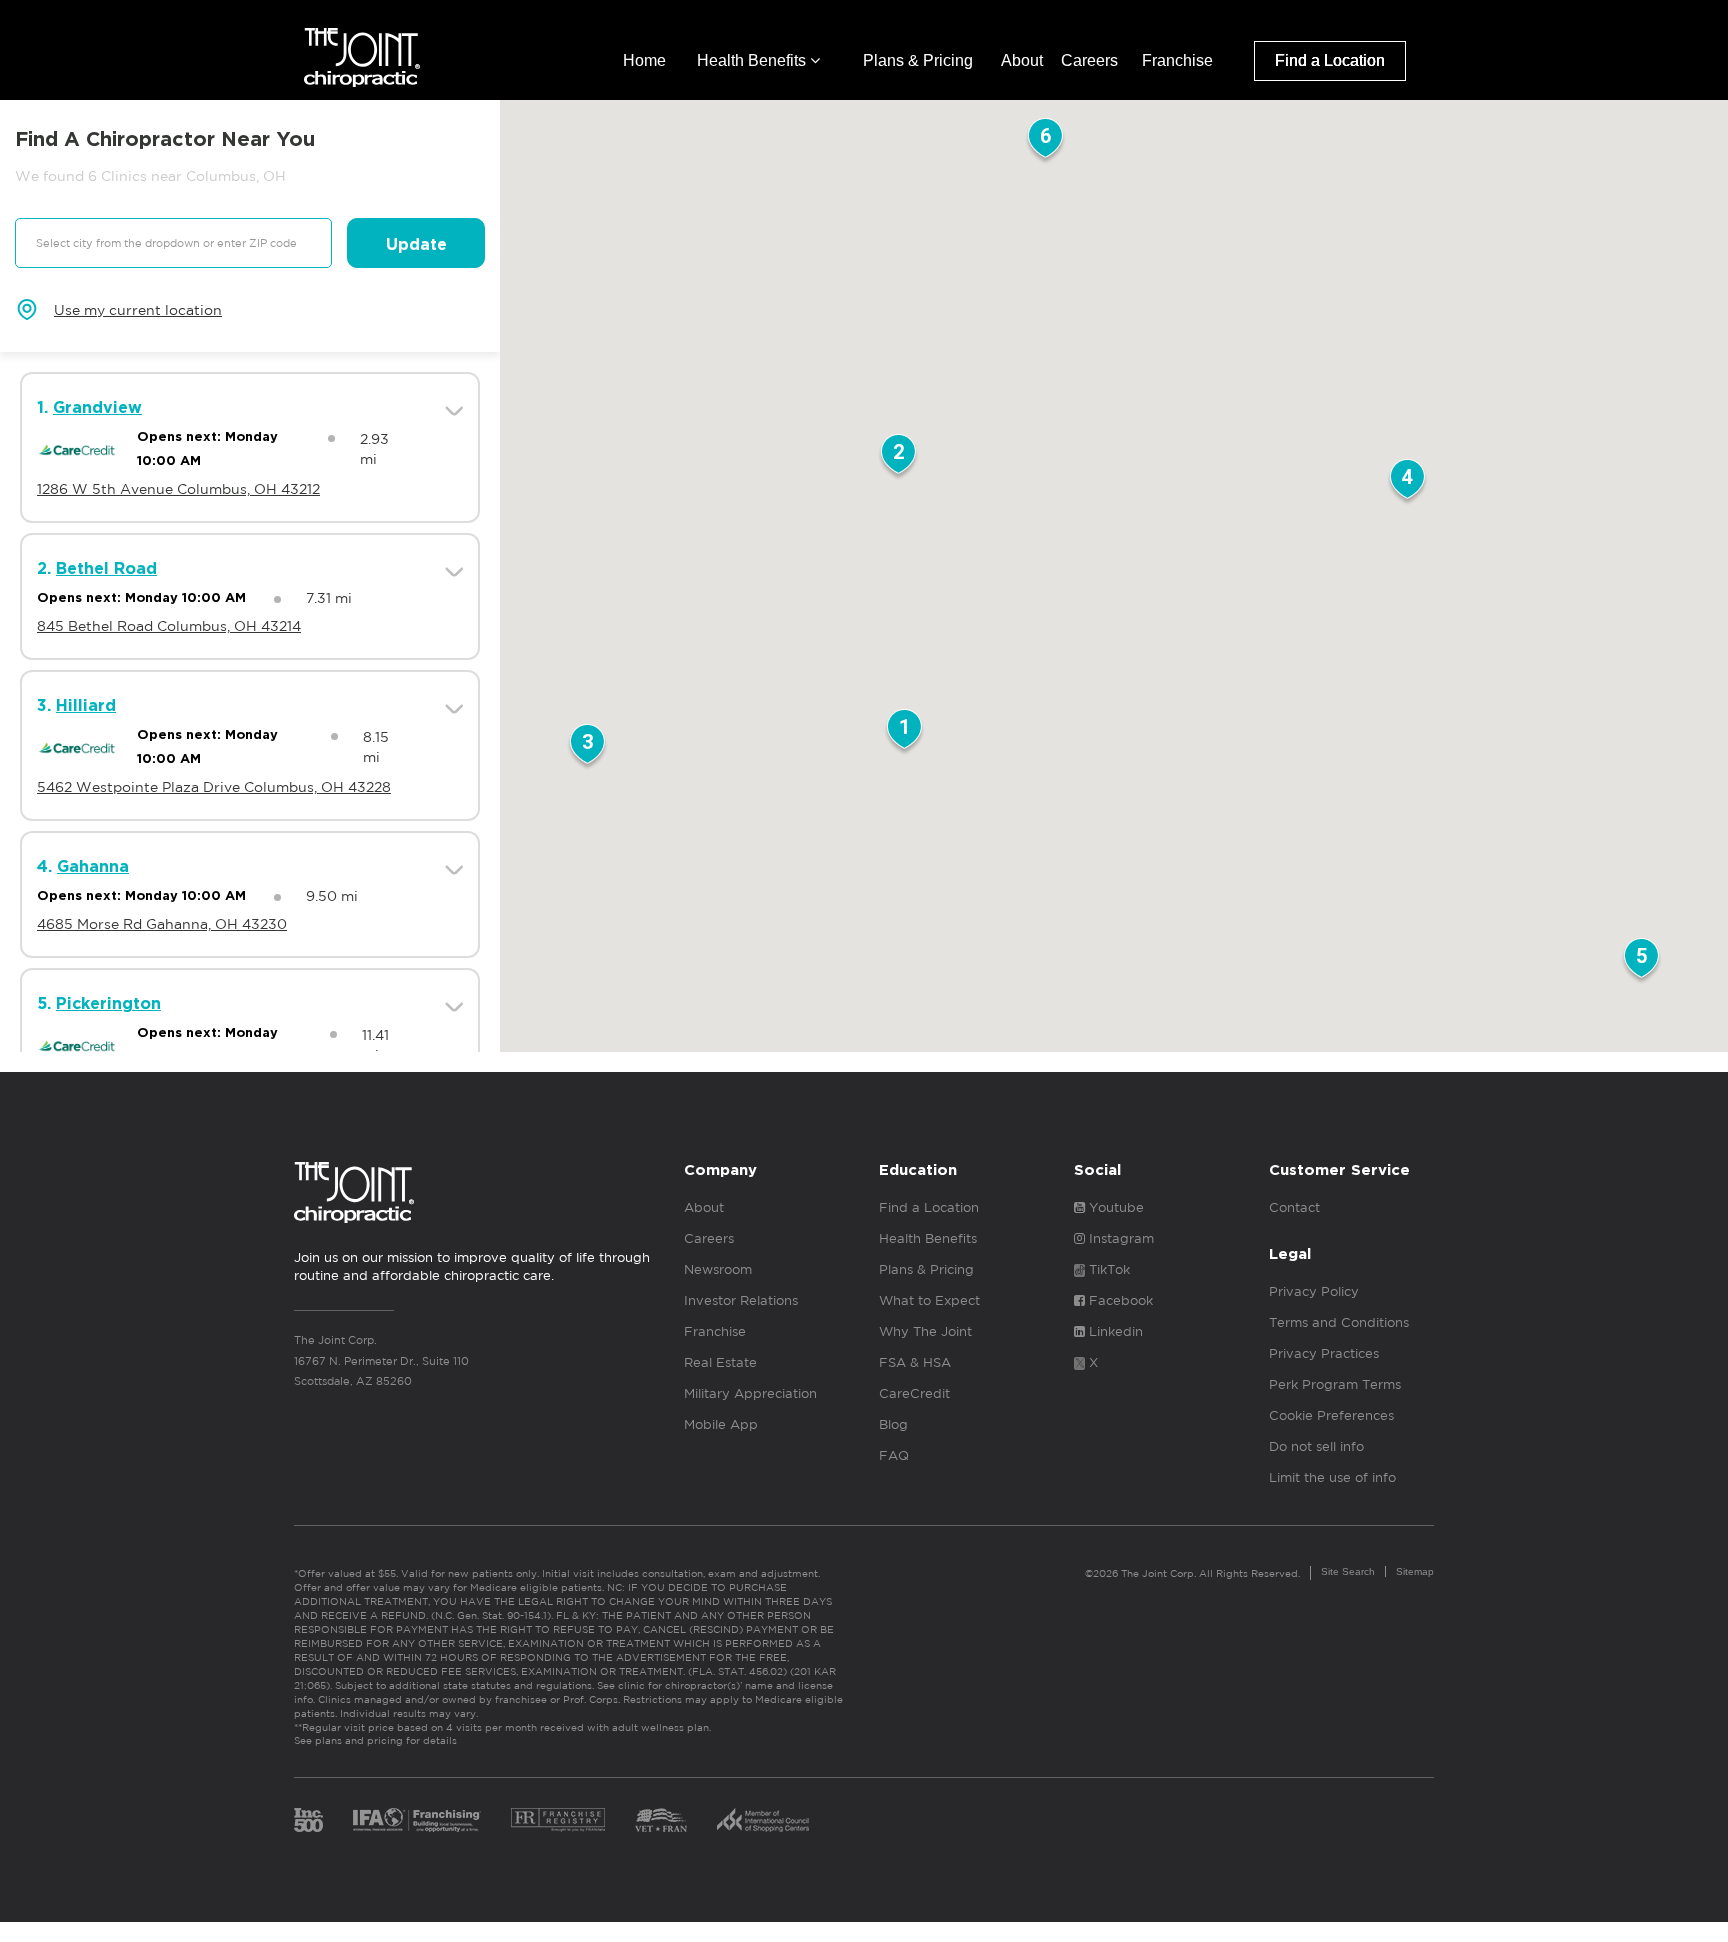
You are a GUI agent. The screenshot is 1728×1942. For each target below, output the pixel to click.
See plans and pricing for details (375, 1740)
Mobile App (721, 1424)
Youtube (1114, 1207)
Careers (1089, 60)
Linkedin (1114, 1331)
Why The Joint (925, 1331)
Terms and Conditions (1339, 1322)
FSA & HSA (915, 1362)
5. (99, 1004)
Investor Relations (741, 1300)
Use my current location (138, 310)
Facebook (1119, 1300)
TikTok (1107, 1269)
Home (644, 60)
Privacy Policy (1314, 1291)
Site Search (1348, 1571)
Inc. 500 (308, 1820)
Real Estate (720, 1362)
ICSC (763, 1820)
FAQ (894, 1455)
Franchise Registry (558, 1820)
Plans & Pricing (918, 60)
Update (416, 245)
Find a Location (1330, 60)
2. (97, 569)
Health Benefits (753, 60)
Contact (1294, 1207)
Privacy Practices (1324, 1353)
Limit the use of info (1332, 1477)
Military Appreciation (750, 1393)
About (1022, 60)
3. (76, 706)
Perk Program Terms (1335, 1384)
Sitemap (1415, 1571)
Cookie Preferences (1331, 1415)
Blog (893, 1424)
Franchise (1177, 60)
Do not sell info (1316, 1446)
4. (83, 867)
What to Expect (929, 1300)
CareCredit (914, 1393)
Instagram (1119, 1238)
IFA (417, 1820)
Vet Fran (661, 1820)
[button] (904, 733)
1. (89, 408)
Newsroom (718, 1269)
